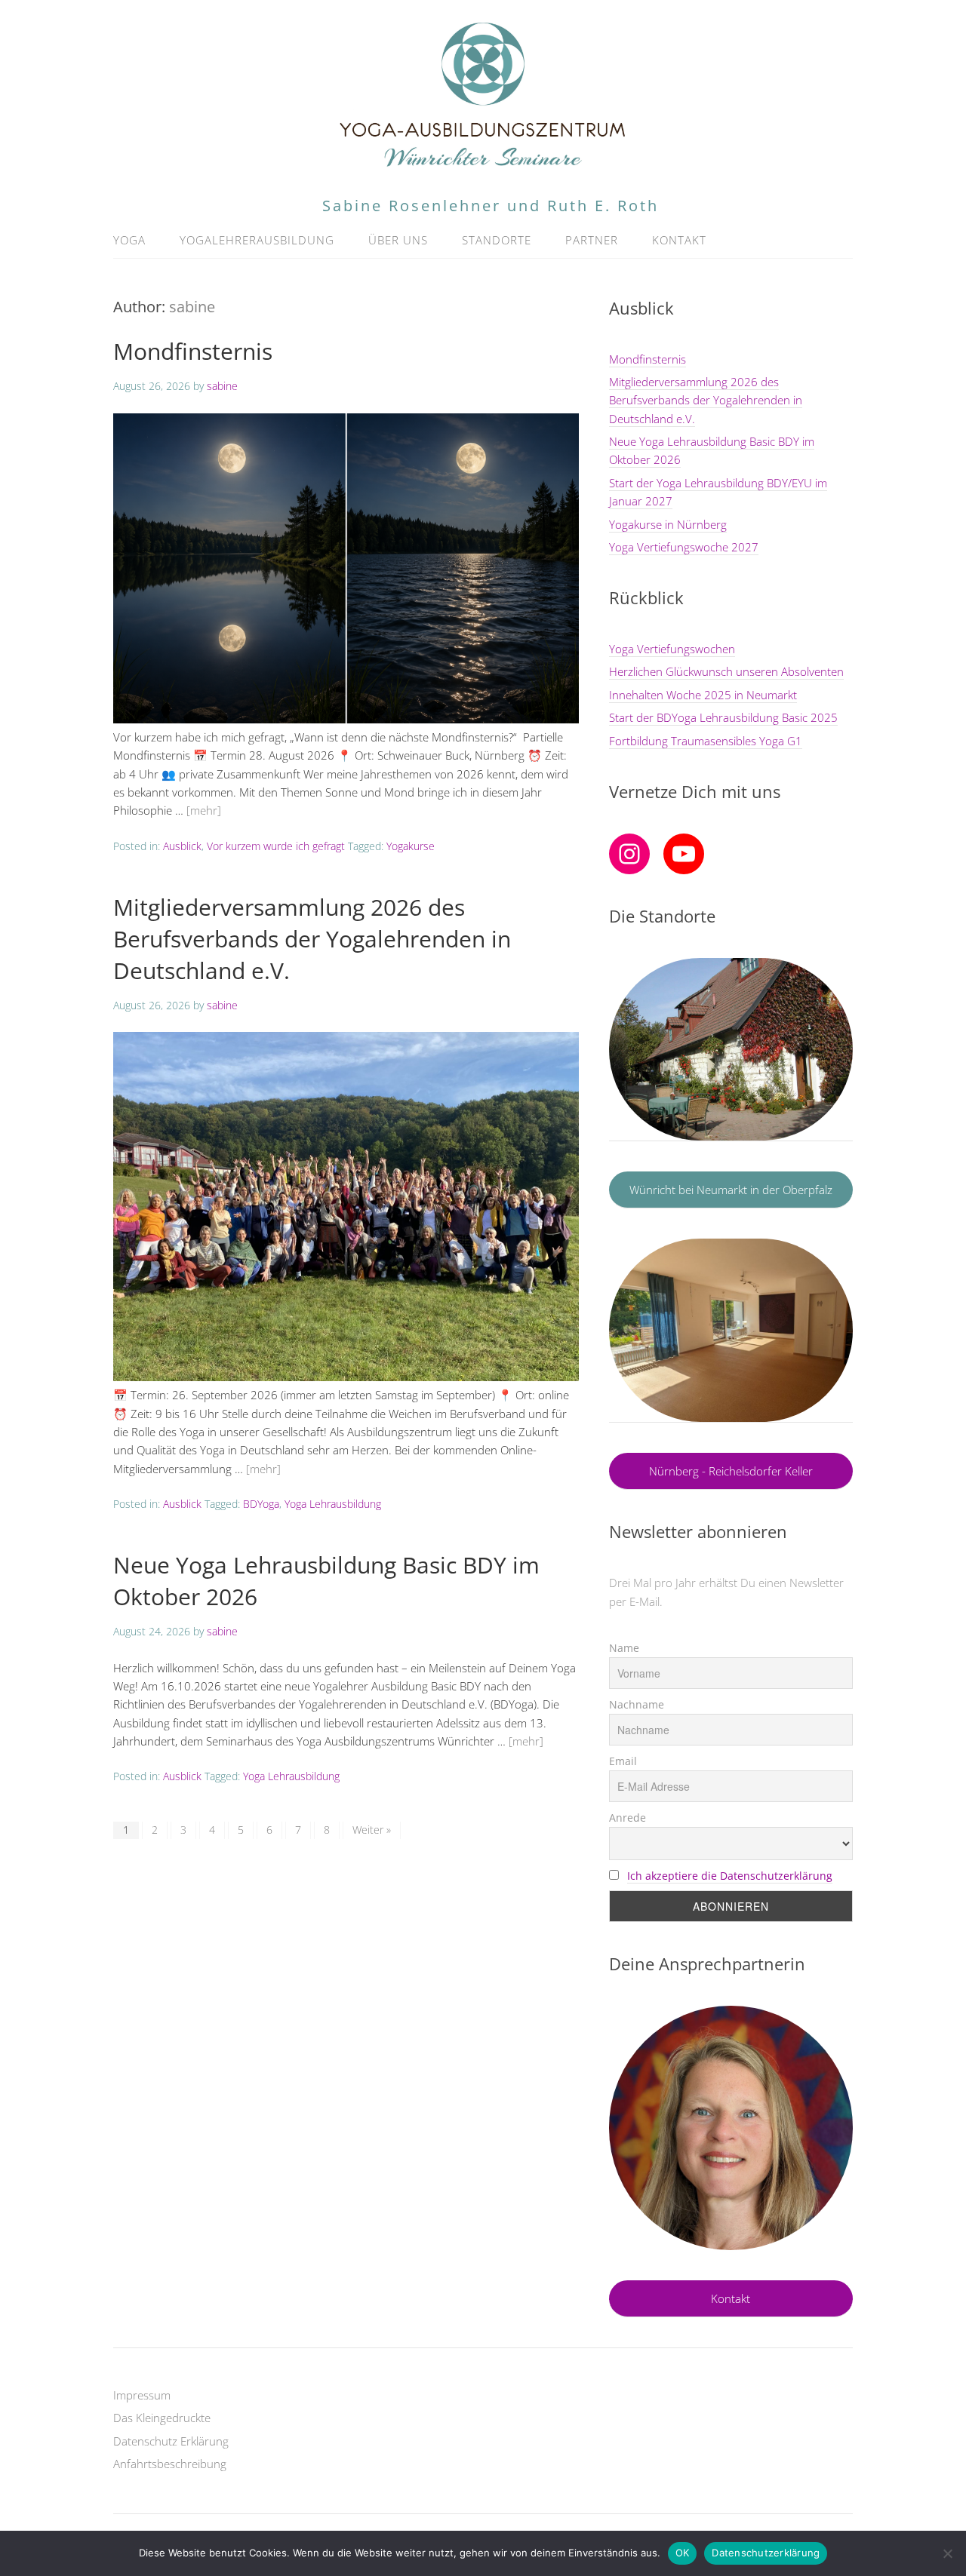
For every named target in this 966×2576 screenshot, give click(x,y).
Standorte (497, 240)
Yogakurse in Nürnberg (668, 524)
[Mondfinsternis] (346, 719)
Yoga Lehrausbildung (333, 1504)
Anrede (628, 1818)
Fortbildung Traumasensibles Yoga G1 (706, 741)
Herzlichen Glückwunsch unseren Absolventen (726, 671)
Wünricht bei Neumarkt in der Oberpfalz (731, 1190)
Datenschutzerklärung (766, 2553)
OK (683, 2553)
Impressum (142, 2395)
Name (624, 1648)
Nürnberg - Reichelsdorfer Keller (731, 1471)
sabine (192, 307)
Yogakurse (411, 846)
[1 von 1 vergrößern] (833, 2025)
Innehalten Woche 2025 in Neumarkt (703, 695)
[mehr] (204, 810)
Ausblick (182, 846)
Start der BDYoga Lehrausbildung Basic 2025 (723, 717)
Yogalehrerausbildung (257, 240)
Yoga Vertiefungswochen (672, 649)
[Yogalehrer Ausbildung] (483, 165)
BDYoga (261, 1504)
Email (623, 1761)
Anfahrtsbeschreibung (170, 2464)
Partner (592, 240)
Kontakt (679, 240)
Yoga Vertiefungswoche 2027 (684, 547)
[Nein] (947, 2553)
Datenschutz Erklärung (171, 2441)
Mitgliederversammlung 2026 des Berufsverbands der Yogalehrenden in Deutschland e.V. (312, 939)
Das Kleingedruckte (162, 2418)
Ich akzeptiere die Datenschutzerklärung (730, 1876)
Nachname (637, 1704)
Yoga (129, 240)
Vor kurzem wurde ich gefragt (276, 846)
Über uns (398, 240)
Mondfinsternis (193, 351)
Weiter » (372, 1830)
